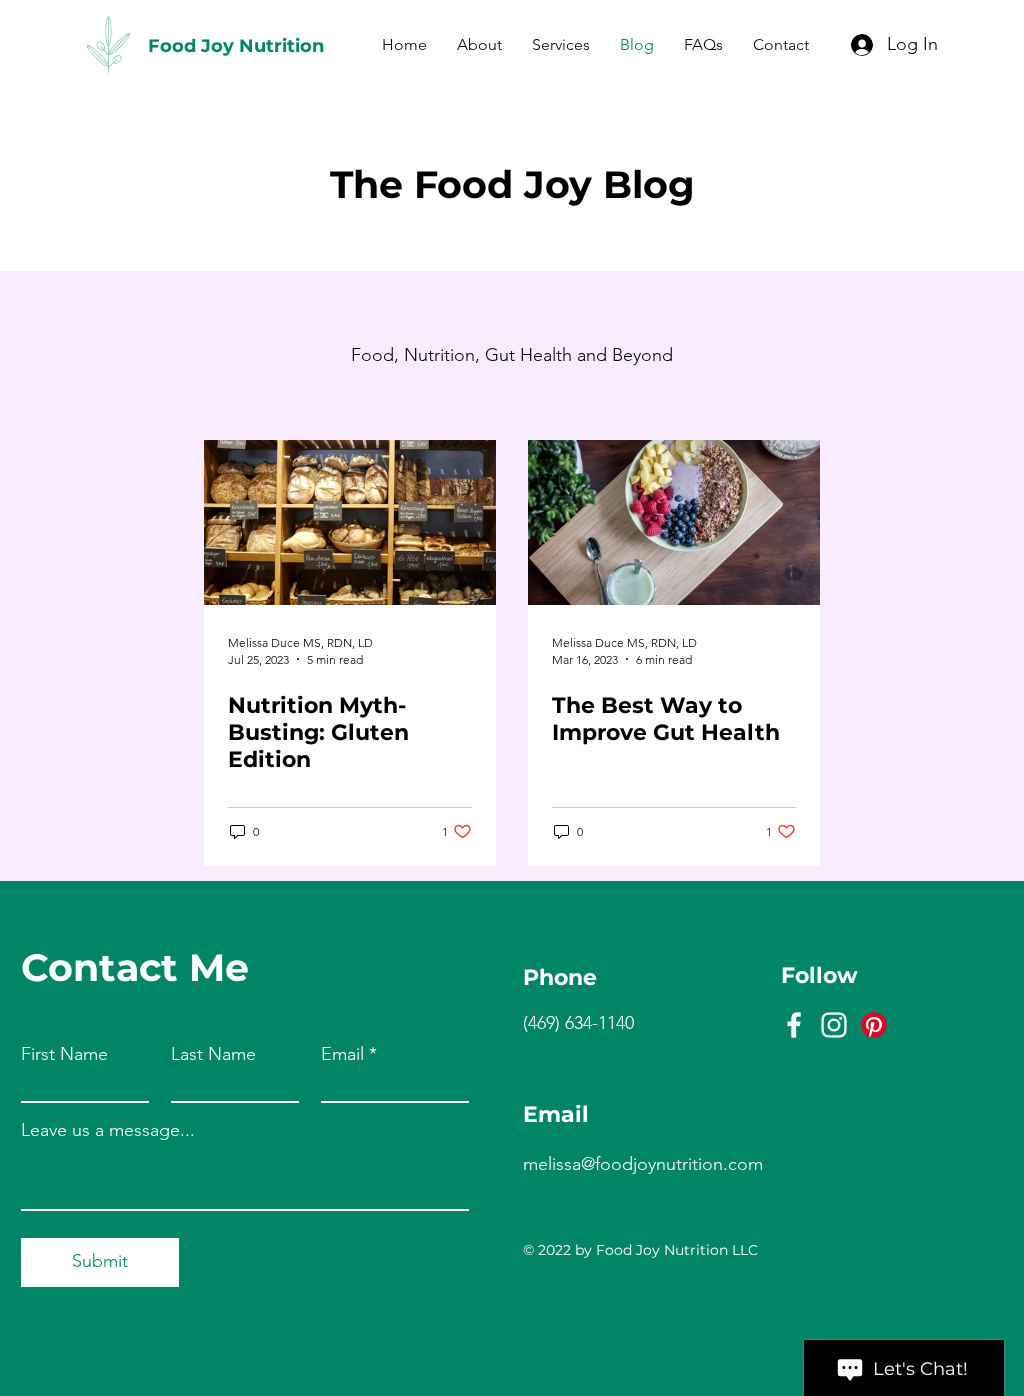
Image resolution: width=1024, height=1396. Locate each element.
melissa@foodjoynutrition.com (643, 1164)
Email (342, 1054)
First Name (64, 1054)
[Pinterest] (874, 1025)
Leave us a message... (108, 1130)
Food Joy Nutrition (236, 46)
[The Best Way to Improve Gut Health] (674, 522)
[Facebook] (794, 1025)
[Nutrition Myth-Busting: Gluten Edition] (350, 522)
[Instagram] (834, 1025)
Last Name (213, 1054)
